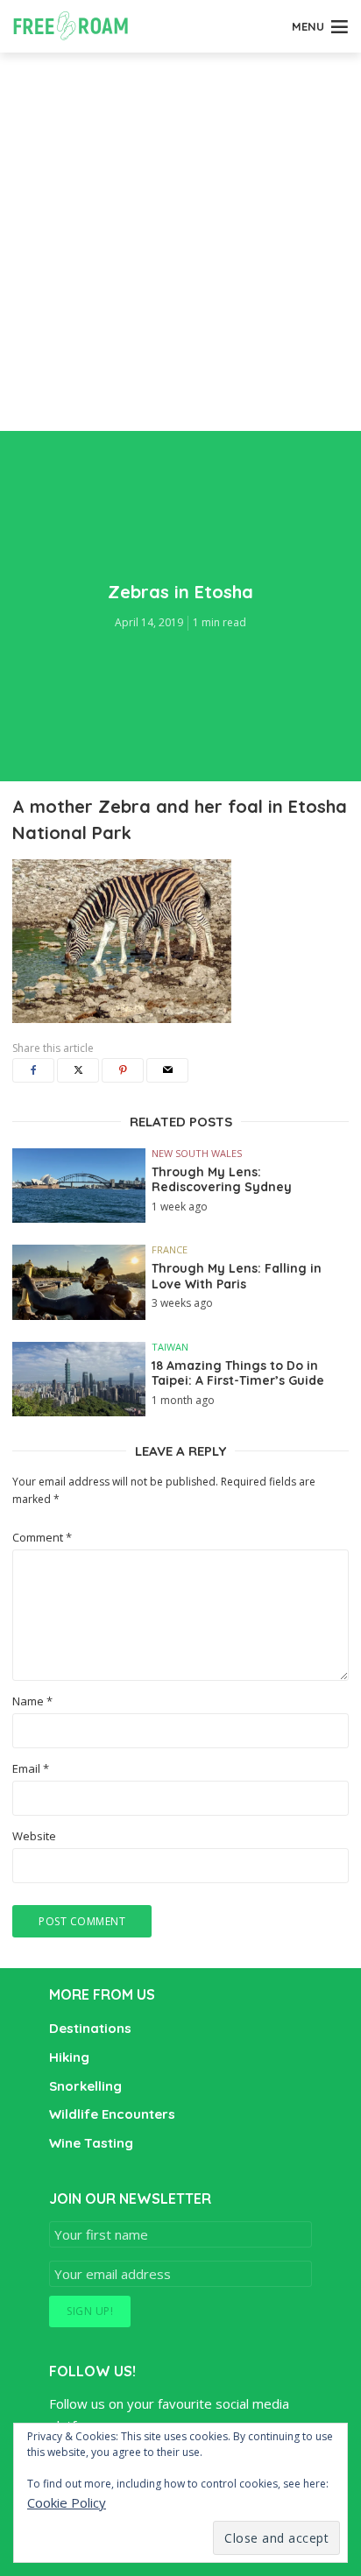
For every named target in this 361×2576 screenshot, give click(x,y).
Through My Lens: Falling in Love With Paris (237, 1277)
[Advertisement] (180, 242)
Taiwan (170, 1347)
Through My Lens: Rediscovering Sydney (222, 1180)
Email (31, 1769)
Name (32, 1701)
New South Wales (197, 1153)
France (170, 1249)
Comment (42, 1538)
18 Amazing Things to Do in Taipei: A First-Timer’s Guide (238, 1374)
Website (34, 1836)
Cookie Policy (67, 2502)
